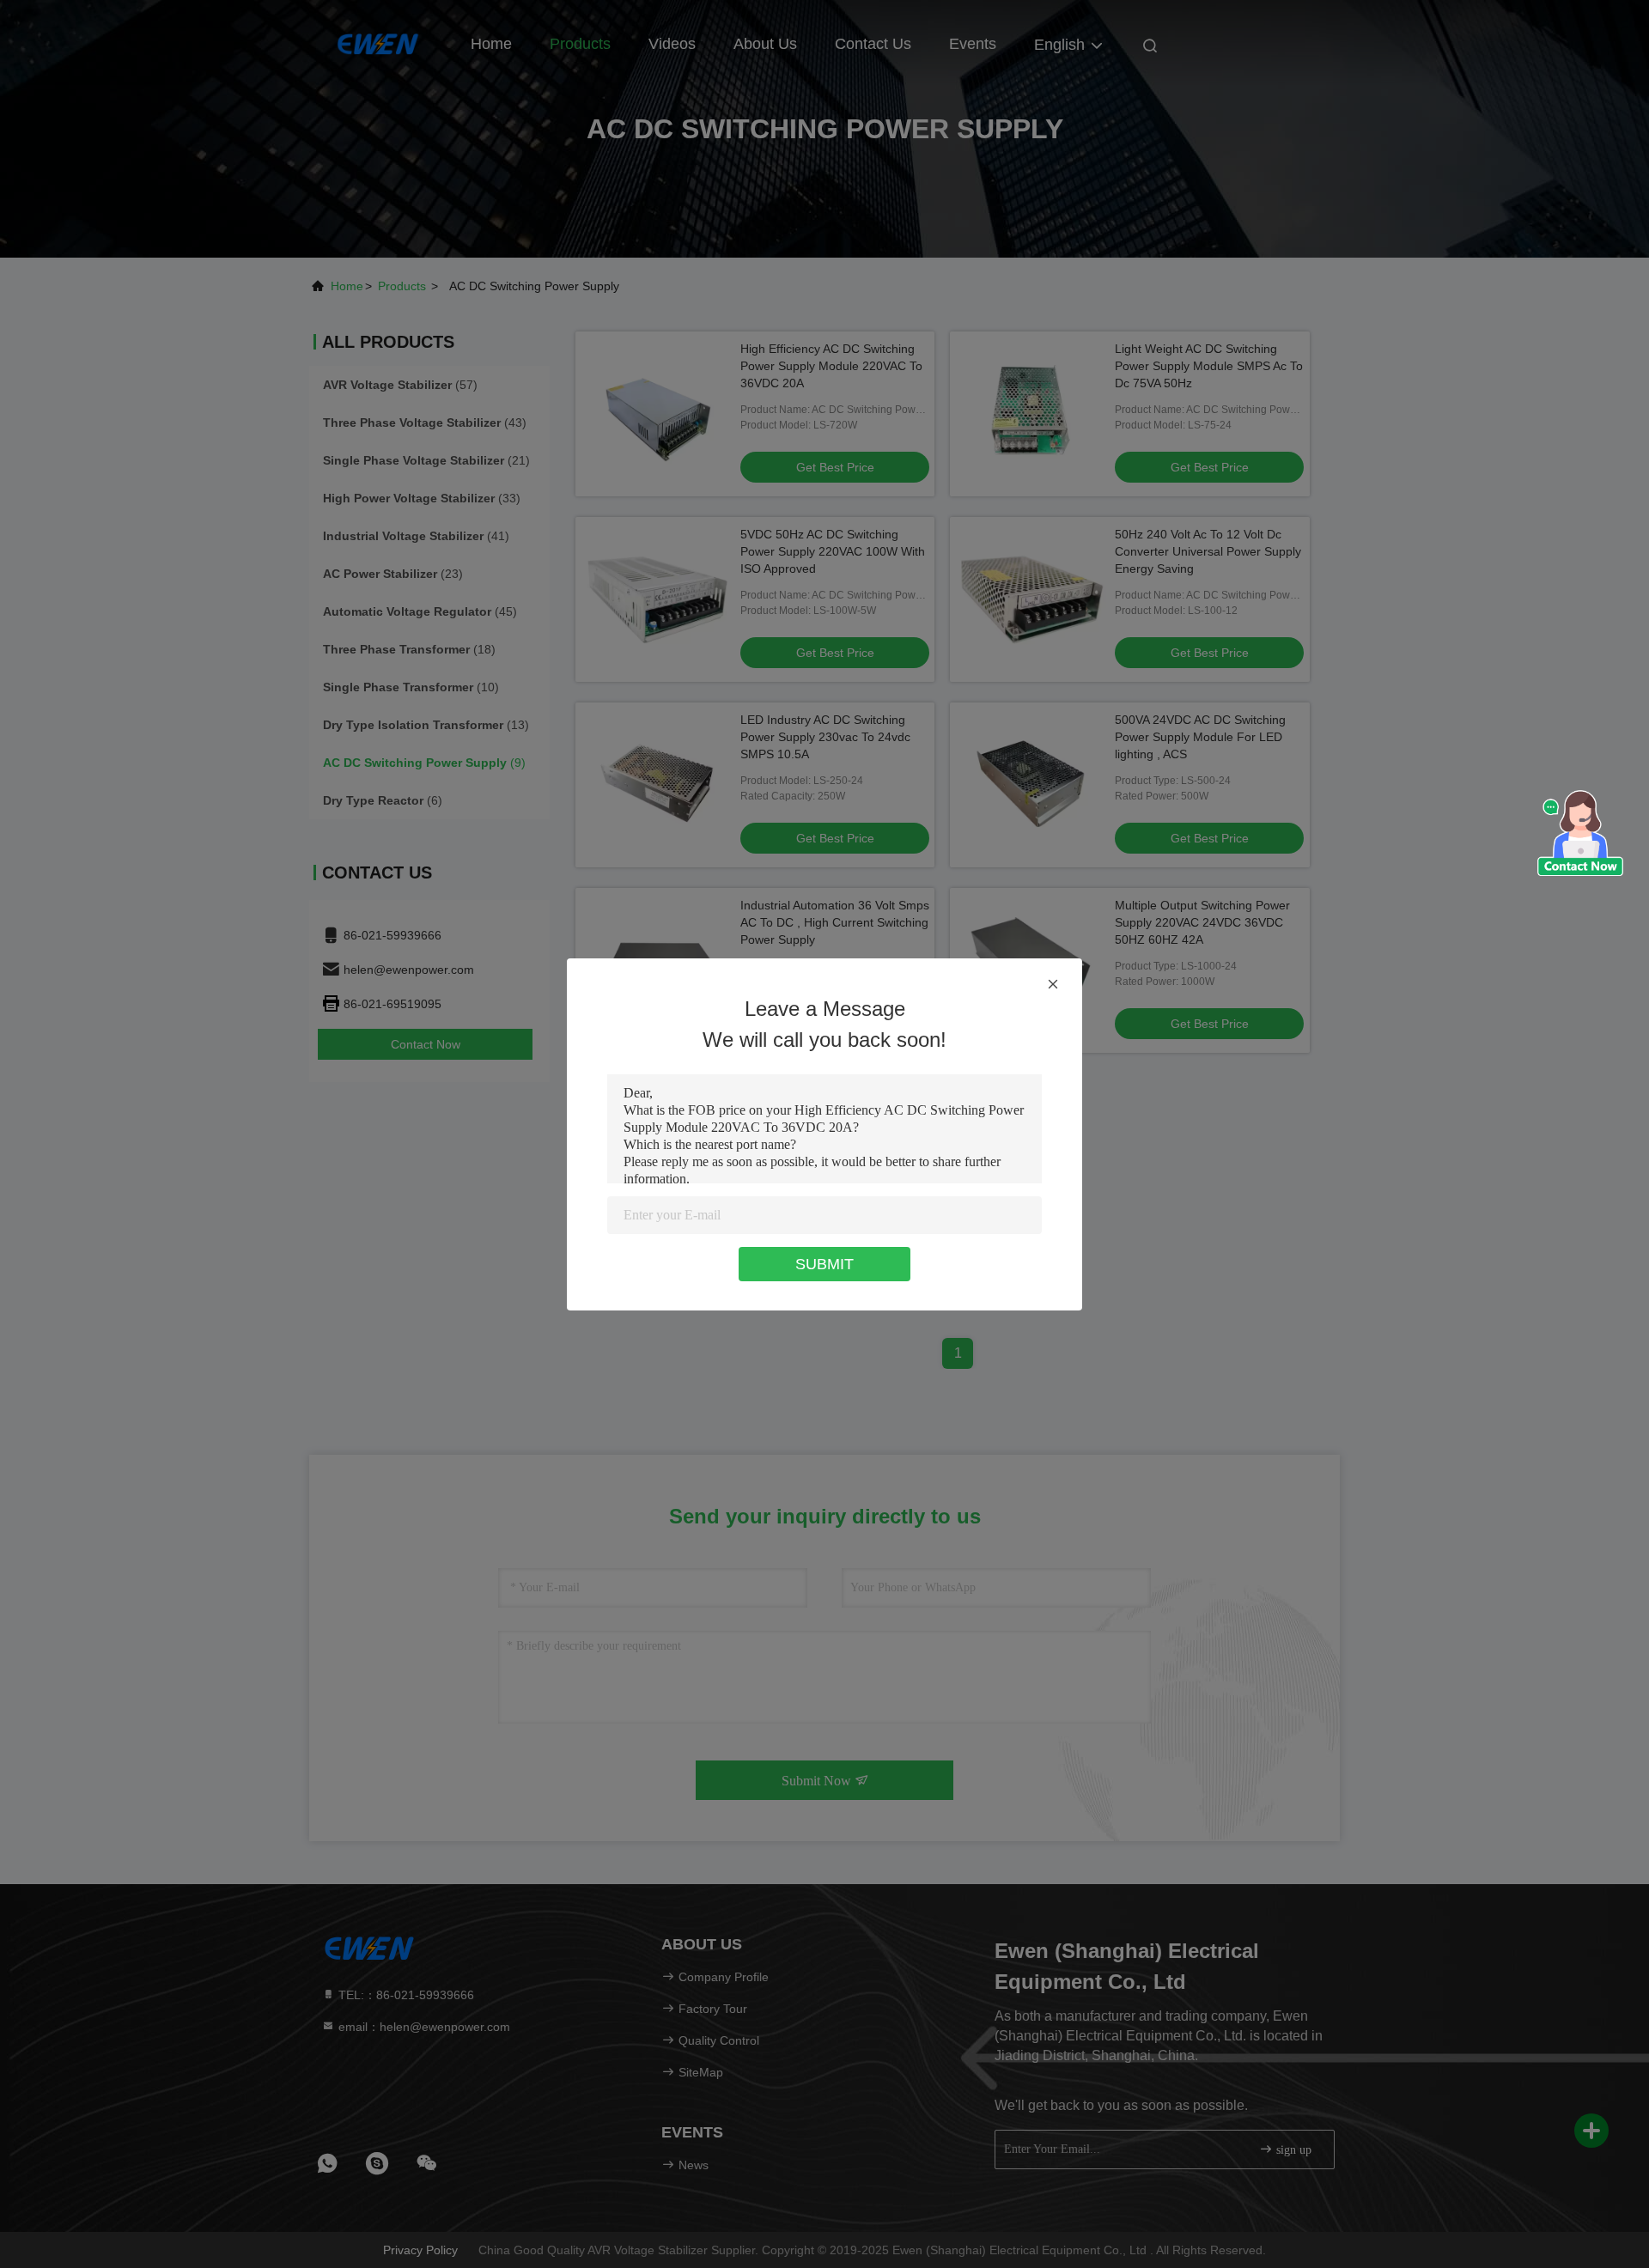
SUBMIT (824, 1264)
